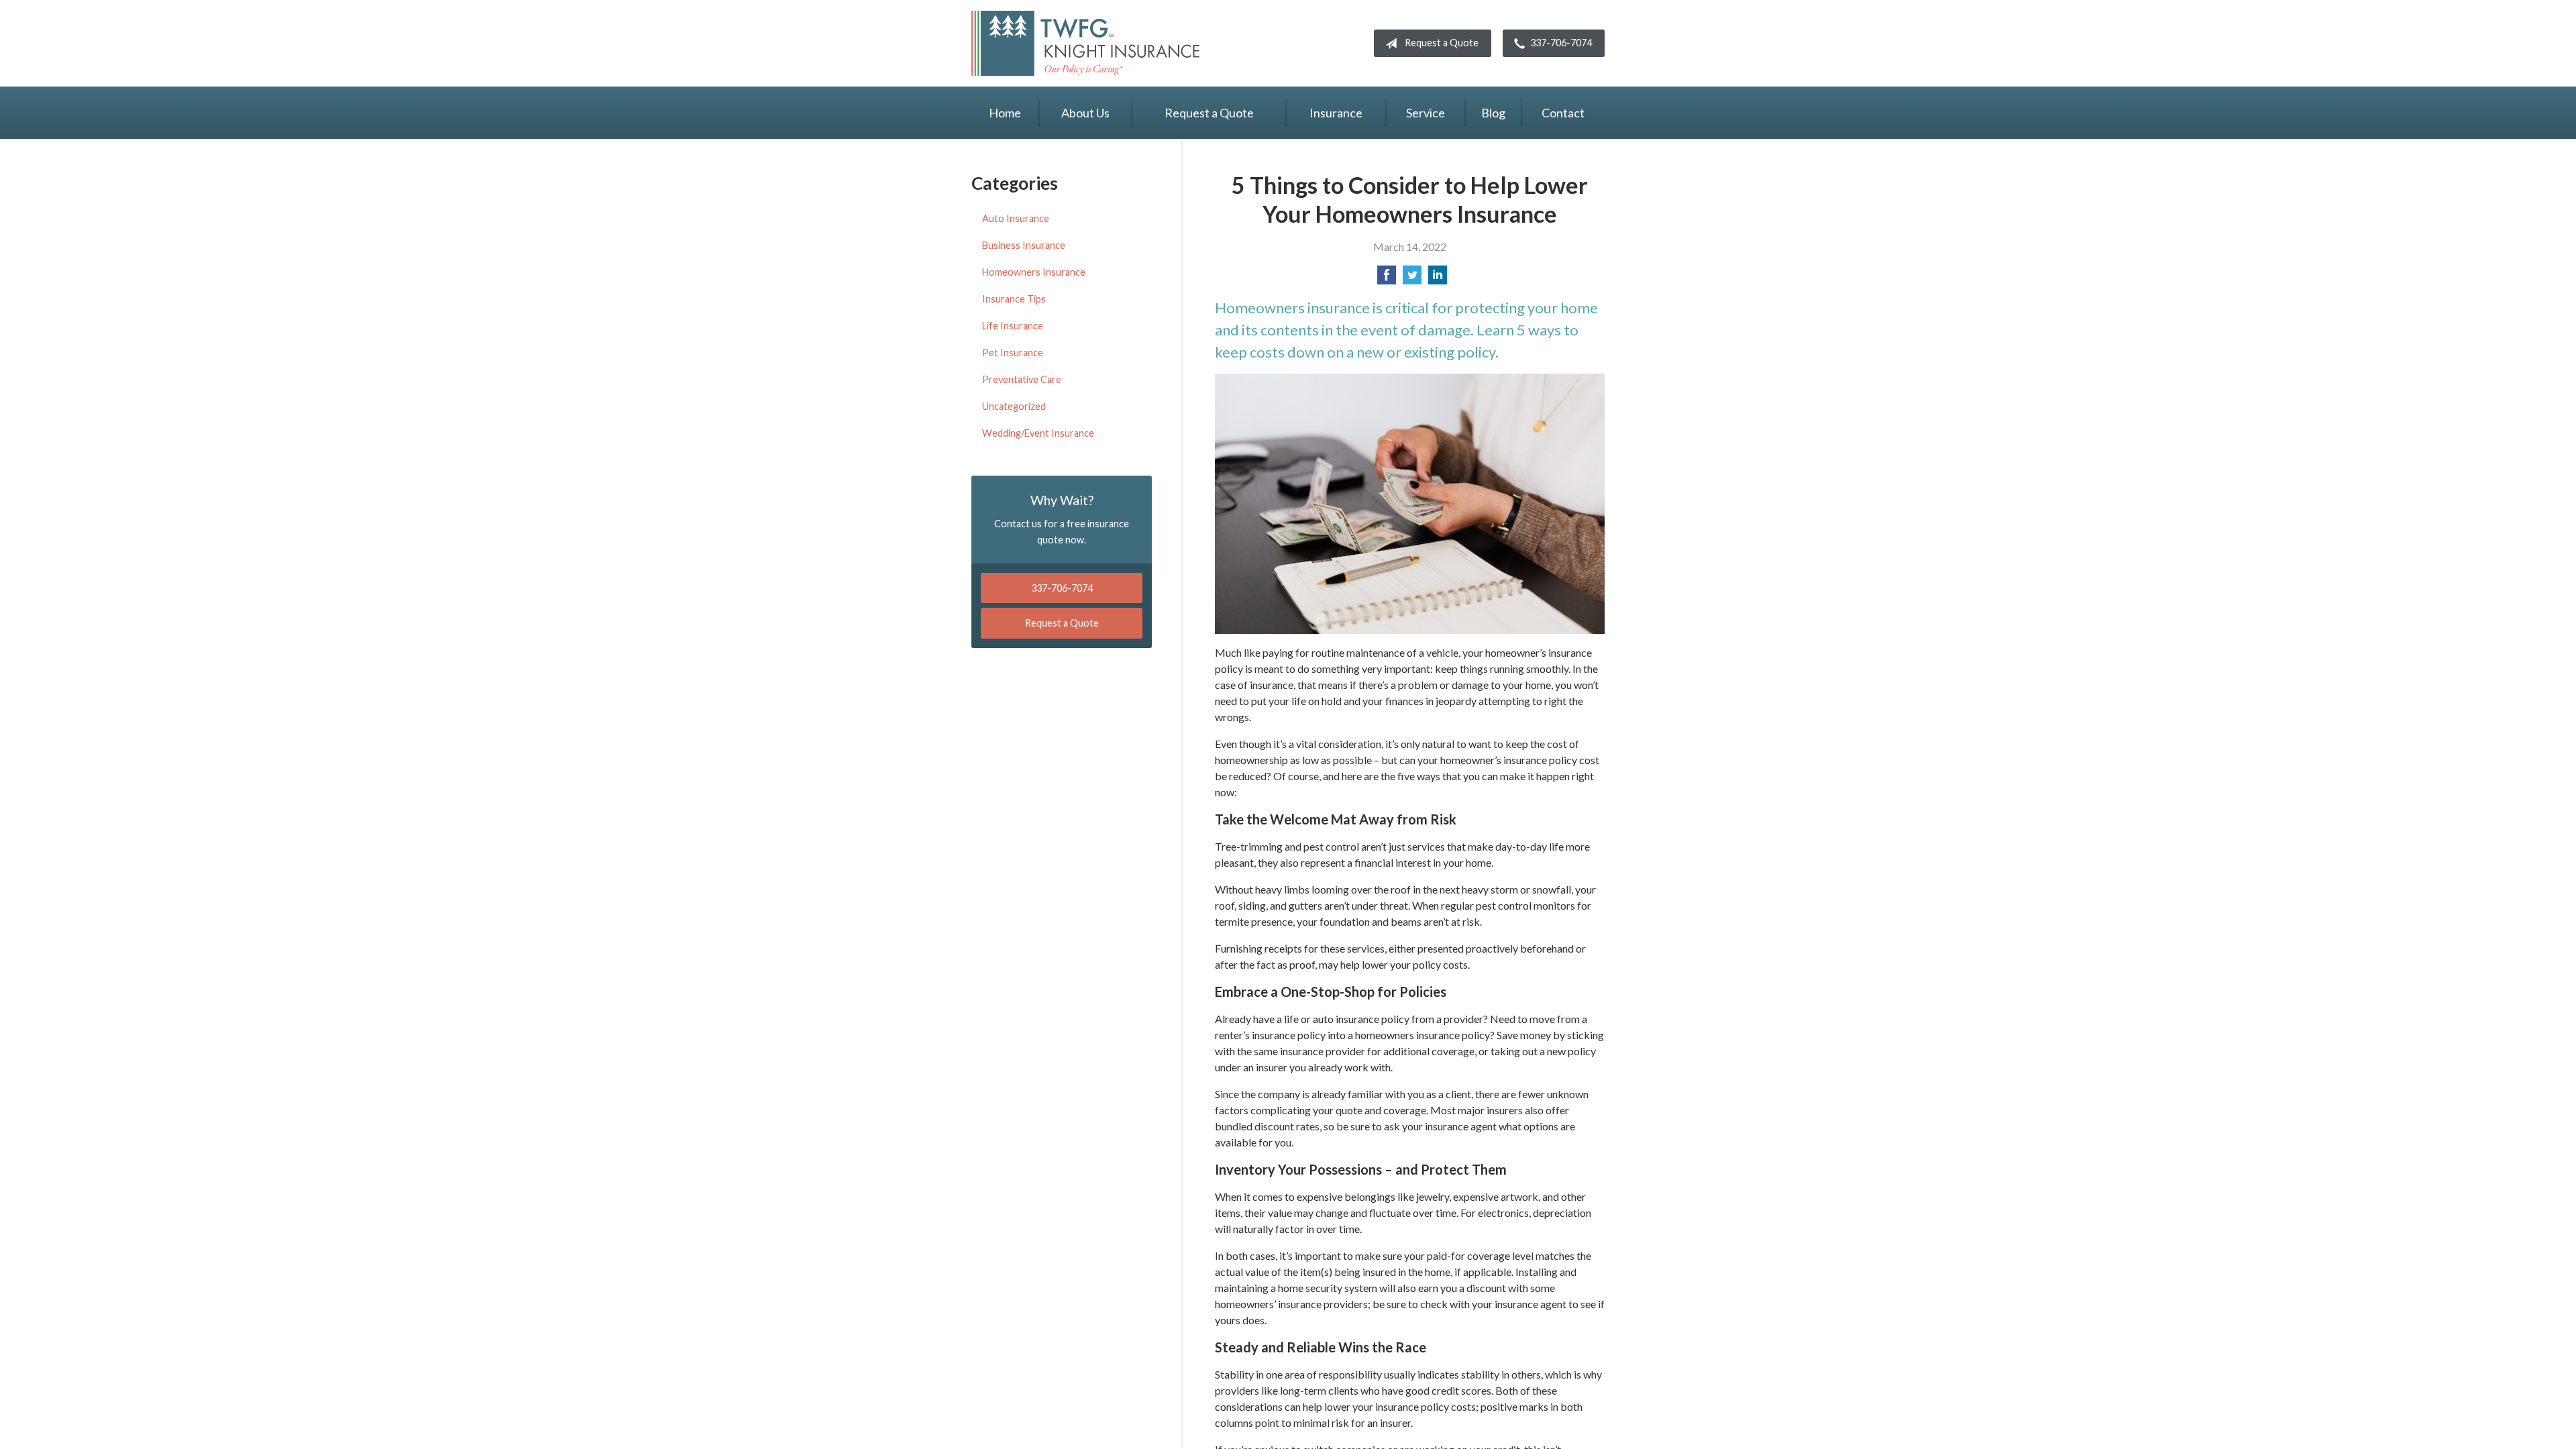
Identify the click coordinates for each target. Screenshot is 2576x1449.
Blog (1493, 113)
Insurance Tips (1014, 299)
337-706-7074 (1561, 43)
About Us (1085, 113)
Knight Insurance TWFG (1085, 43)
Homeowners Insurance (1034, 272)
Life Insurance (1013, 326)
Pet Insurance (1013, 353)
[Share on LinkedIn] (1438, 279)
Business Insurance (1024, 245)
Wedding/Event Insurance (1038, 433)
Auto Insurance (1016, 218)
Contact (1563, 113)
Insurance (1336, 113)
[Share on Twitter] (1412, 279)
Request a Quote (1442, 43)
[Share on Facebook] (1387, 279)
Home (1005, 113)
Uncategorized (1014, 406)
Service (1426, 113)
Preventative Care (1022, 379)
